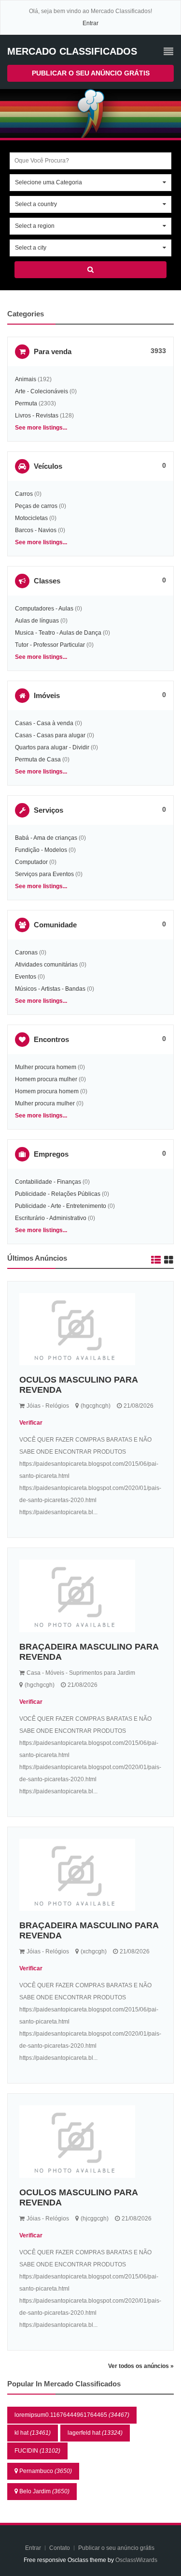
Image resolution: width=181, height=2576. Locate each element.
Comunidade (55, 925)
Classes (47, 581)
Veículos (48, 466)
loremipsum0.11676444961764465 (72, 2415)
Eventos (26, 977)
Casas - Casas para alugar (50, 735)
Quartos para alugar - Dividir (52, 747)
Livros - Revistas (37, 416)
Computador (31, 862)
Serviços (49, 810)
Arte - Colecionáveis (42, 391)
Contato (60, 2548)
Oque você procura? (42, 161)
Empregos (51, 1154)
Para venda (53, 351)
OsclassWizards (136, 2560)
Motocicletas (31, 518)
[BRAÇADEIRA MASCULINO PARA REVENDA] (90, 1596)
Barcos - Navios (36, 530)
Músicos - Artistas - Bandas (50, 989)
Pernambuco (46, 2471)
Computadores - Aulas (44, 609)
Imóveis (47, 695)
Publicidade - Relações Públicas (58, 1194)
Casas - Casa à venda (44, 723)
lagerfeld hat (95, 2433)
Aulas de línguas (37, 621)
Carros (24, 494)
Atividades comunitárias (46, 965)
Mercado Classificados (72, 51)
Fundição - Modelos (41, 850)
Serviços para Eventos (44, 874)
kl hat (33, 2433)
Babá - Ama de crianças (46, 838)
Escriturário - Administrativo (51, 1218)
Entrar (90, 23)
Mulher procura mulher (45, 1103)
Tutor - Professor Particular (50, 645)
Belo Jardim (44, 2491)
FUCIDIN (37, 2451)
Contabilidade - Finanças (48, 1182)
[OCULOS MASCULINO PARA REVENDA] (90, 1329)
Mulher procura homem (46, 1067)
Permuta (26, 403)
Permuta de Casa (38, 759)
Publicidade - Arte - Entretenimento (61, 1206)
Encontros (51, 1039)
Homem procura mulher (46, 1079)
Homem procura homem (47, 1091)
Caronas (26, 953)
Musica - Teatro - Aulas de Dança (58, 633)
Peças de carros (36, 506)
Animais (26, 379)
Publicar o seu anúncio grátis (91, 73)
